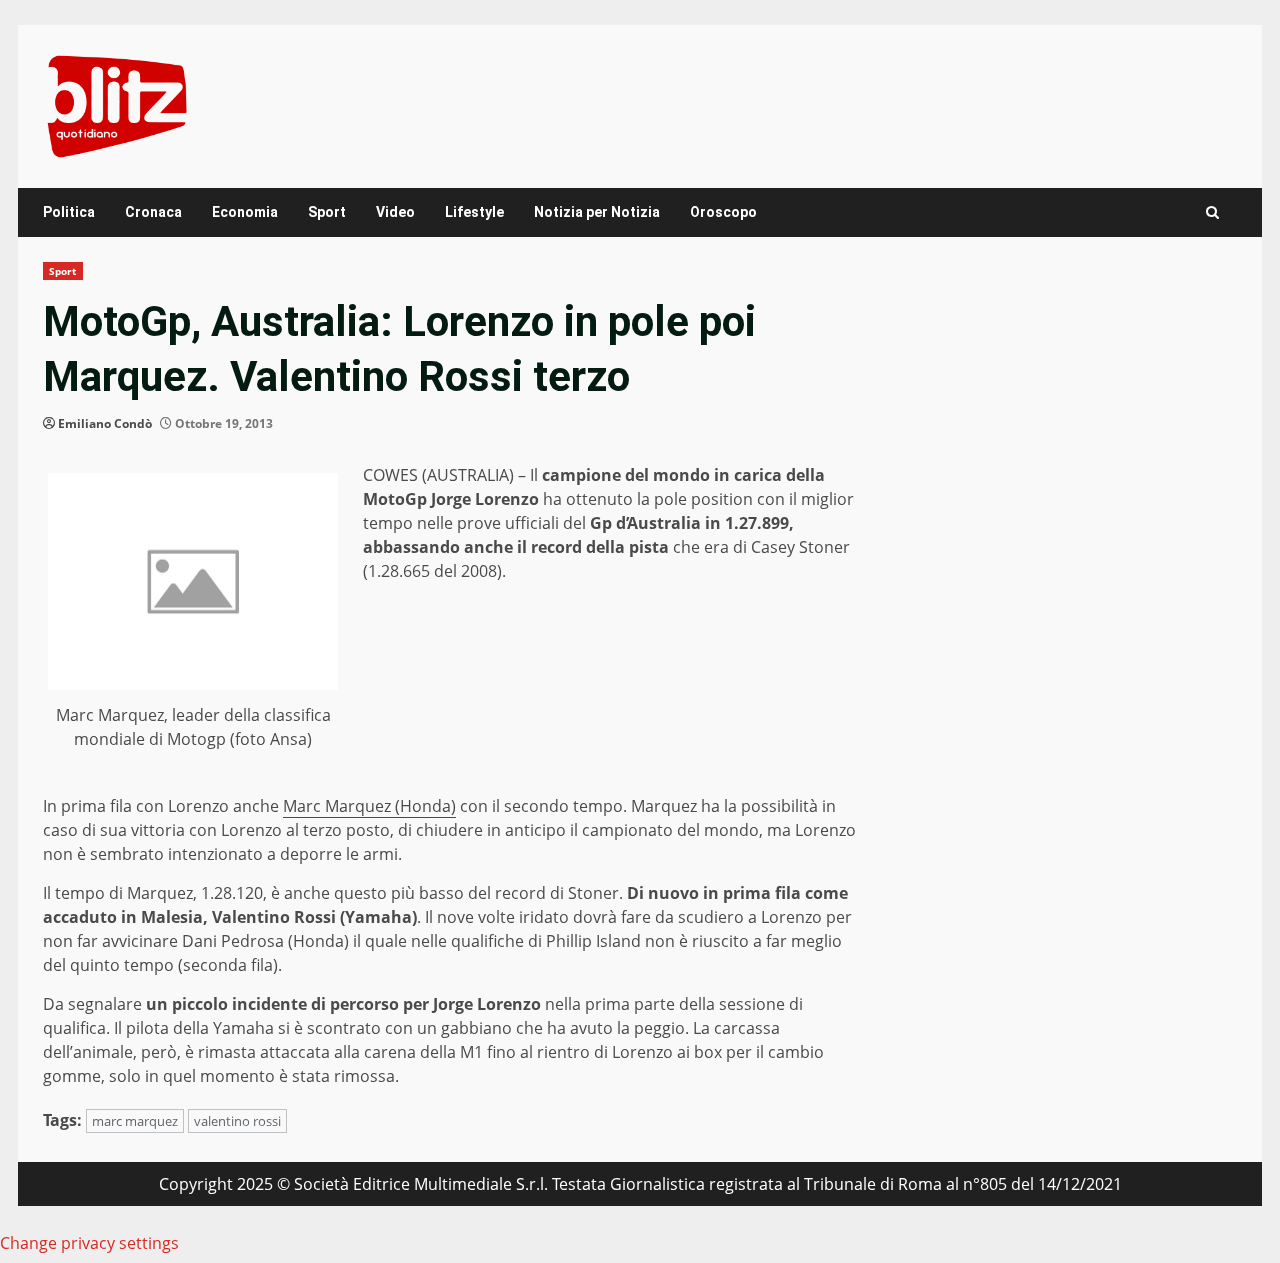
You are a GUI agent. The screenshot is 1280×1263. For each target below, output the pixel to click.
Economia (245, 212)
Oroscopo (723, 212)
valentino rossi (237, 1121)
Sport (327, 212)
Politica (69, 212)
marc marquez (135, 1121)
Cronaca (153, 212)
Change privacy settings (89, 1243)
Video (395, 212)
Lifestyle (474, 212)
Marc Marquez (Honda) (369, 806)
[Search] (1212, 212)
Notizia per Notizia (597, 212)
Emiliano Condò (105, 423)
